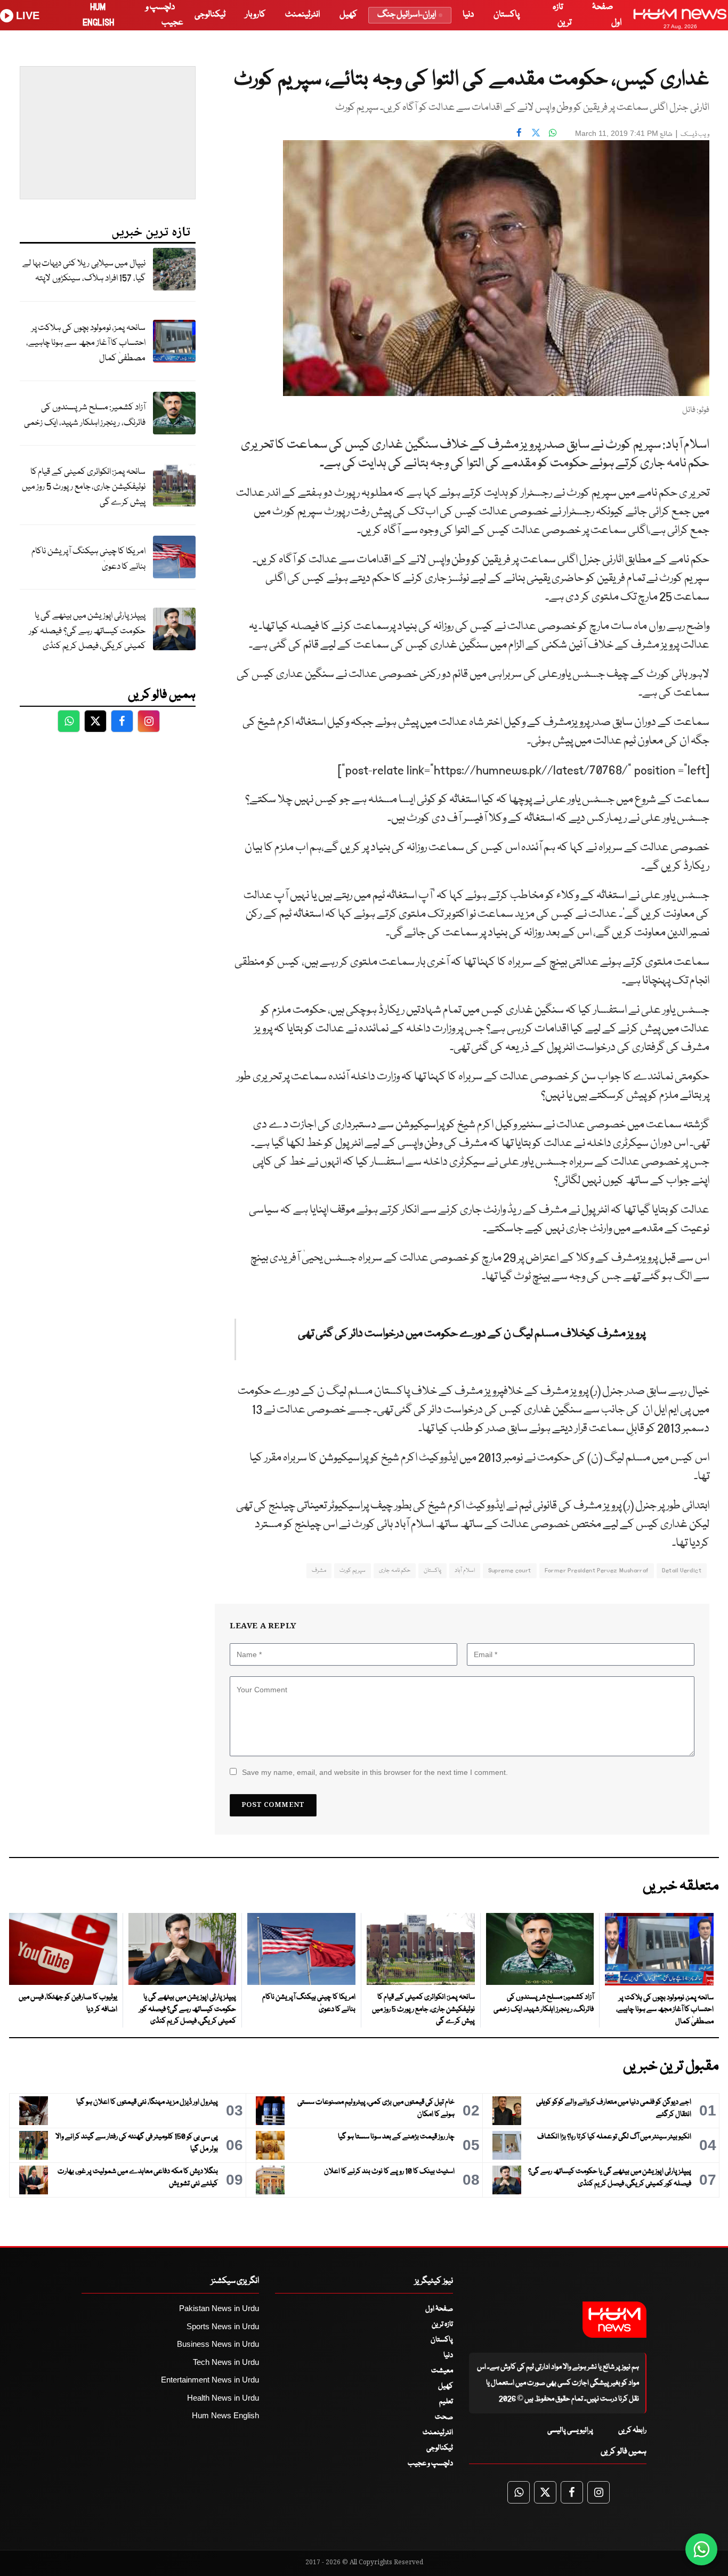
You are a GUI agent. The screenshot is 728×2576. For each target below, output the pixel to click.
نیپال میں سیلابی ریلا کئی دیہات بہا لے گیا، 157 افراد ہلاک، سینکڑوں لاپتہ (84, 271)
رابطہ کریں (632, 2430)
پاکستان (507, 15)
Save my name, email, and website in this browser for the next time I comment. (375, 1772)
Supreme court (510, 1570)
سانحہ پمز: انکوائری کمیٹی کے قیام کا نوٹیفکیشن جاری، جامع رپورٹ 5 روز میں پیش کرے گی (84, 487)
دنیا (468, 15)
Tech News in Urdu (226, 2362)
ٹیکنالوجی (210, 15)
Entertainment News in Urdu (210, 2380)
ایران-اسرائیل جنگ (407, 15)
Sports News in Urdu (223, 2326)
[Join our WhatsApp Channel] (701, 2549)
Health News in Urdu (223, 2398)
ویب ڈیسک (695, 135)
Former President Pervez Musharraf (597, 1570)
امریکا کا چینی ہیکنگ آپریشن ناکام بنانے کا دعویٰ (88, 559)
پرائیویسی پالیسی (570, 2430)
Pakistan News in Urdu (219, 2308)
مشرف (319, 1570)
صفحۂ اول (439, 2309)
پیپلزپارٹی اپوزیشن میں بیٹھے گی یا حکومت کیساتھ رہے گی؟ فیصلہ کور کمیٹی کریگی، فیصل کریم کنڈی (87, 631)
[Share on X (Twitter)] (536, 132)
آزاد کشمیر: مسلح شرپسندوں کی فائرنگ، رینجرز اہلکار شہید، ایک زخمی (85, 415)
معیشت (442, 2371)
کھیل (348, 15)
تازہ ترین (442, 2324)
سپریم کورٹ (353, 1570)
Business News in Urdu (218, 2344)
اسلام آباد (464, 1570)
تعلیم (446, 2402)
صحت (444, 2417)
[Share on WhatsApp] (553, 132)
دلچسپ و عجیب (430, 2464)
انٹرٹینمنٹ (302, 15)
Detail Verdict (682, 1570)
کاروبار (255, 15)
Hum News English (225, 2415)
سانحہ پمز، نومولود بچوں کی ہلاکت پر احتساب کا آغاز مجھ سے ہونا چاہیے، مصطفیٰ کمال (86, 343)
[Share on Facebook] (519, 132)
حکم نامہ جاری (395, 1570)
